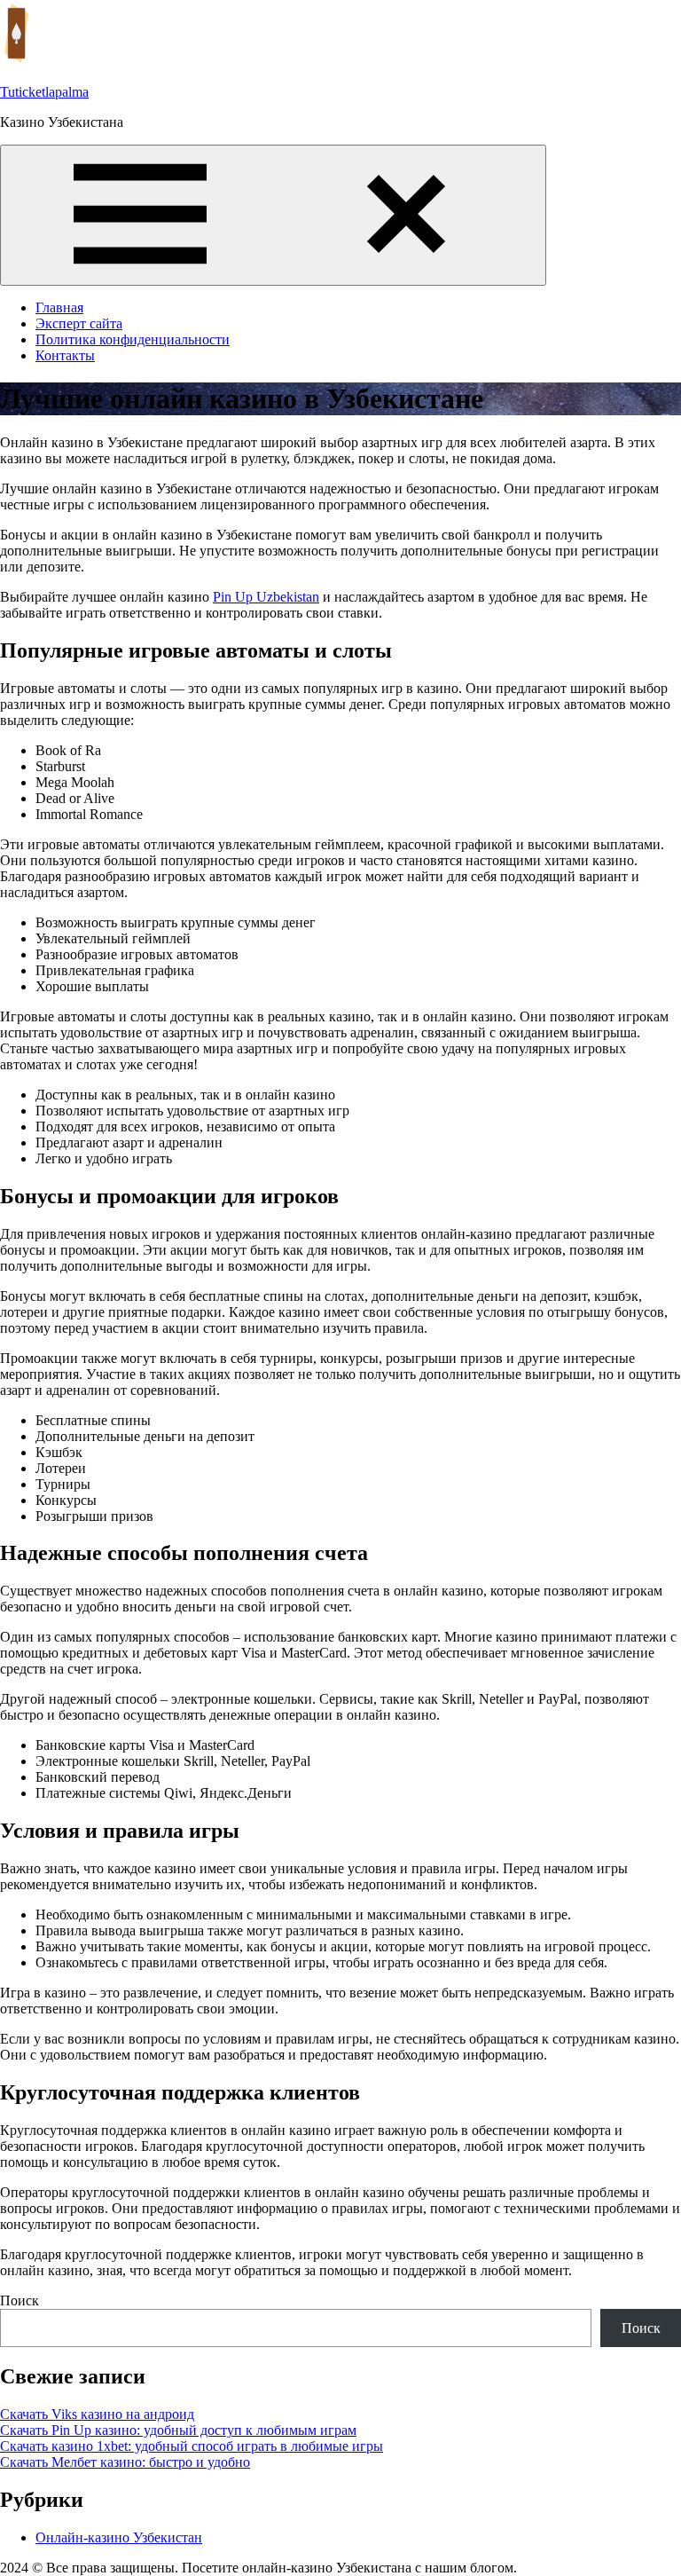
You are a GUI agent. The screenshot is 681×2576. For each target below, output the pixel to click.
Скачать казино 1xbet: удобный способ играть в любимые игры (192, 2446)
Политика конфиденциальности (133, 339)
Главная (59, 307)
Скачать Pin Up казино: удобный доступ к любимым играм (178, 2430)
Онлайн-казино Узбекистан (119, 2537)
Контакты (65, 355)
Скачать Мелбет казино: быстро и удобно (125, 2462)
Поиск (20, 2300)
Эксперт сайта (79, 323)
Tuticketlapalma (44, 92)
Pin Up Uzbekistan (266, 597)
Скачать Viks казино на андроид (97, 2414)
